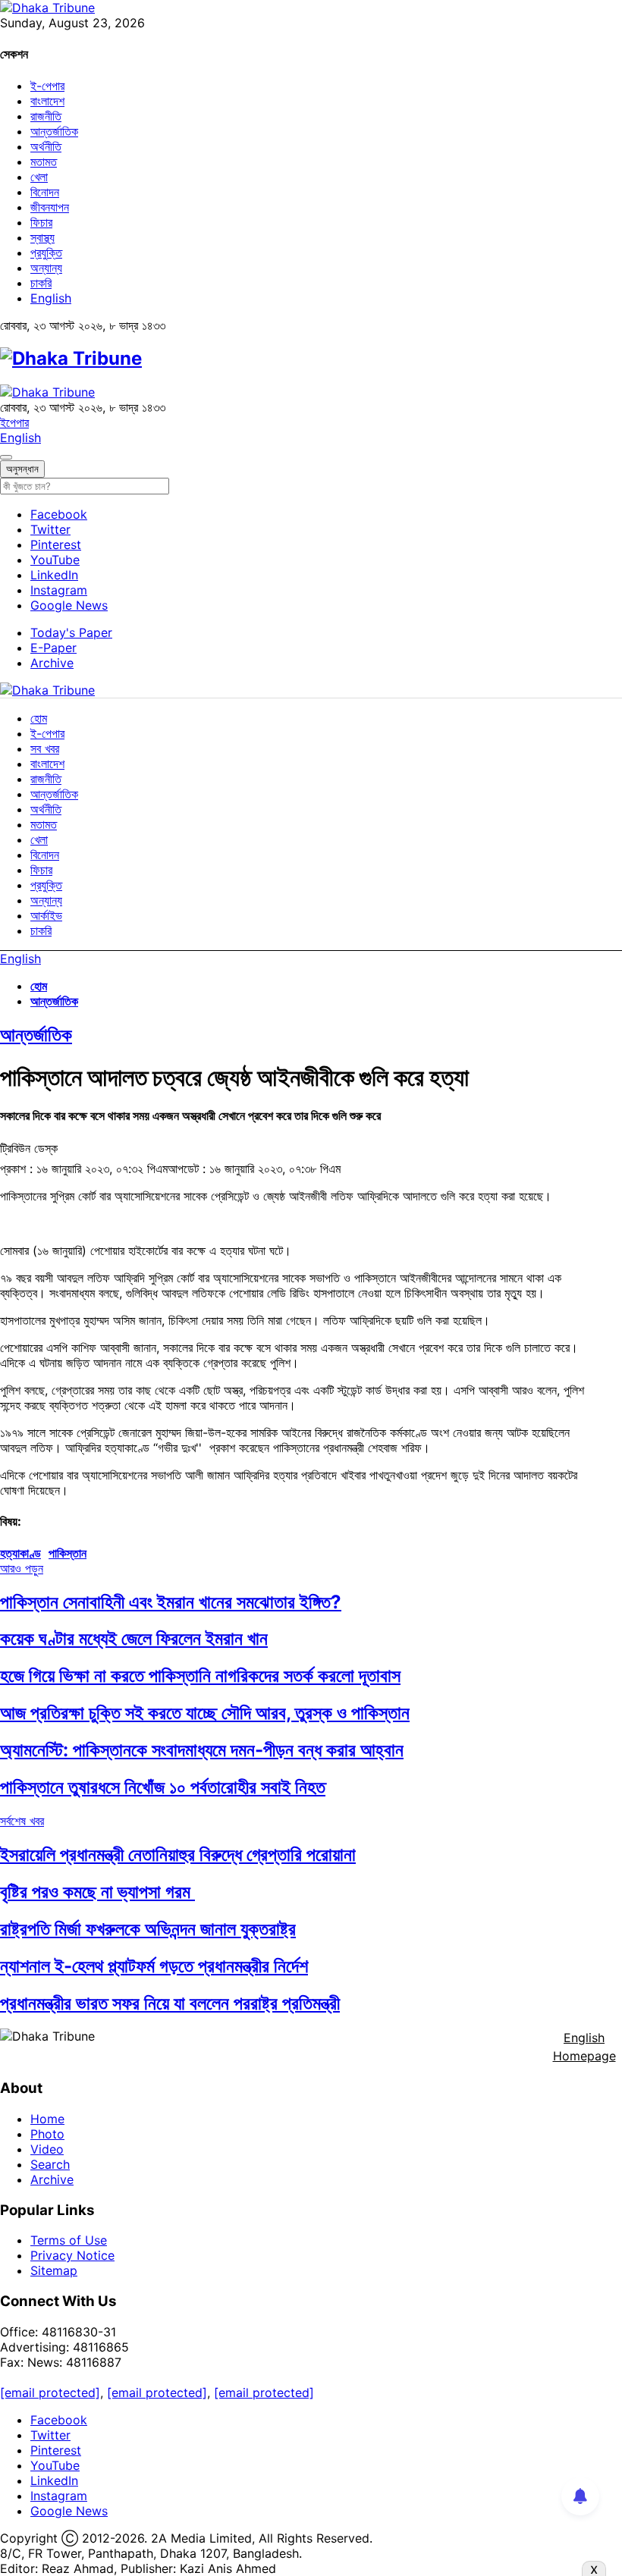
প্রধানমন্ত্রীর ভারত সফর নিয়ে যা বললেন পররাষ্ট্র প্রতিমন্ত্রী (170, 2003)
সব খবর (45, 748)
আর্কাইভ (46, 915)
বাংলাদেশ (47, 101)
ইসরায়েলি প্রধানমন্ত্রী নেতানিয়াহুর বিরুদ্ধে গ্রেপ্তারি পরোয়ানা (178, 1854)
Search (50, 2164)
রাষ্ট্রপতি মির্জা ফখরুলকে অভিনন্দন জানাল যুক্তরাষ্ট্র (148, 1929)
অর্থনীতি (46, 146)
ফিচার (41, 222)
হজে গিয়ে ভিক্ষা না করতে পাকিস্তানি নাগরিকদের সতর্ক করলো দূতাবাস (200, 1675)
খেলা (39, 177)
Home (47, 2119)
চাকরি (41, 283)
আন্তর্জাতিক (54, 131)
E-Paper (53, 648)
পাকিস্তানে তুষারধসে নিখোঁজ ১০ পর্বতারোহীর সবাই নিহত (163, 1787)
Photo (47, 2134)
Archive (52, 663)
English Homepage (584, 2047)
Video (47, 2149)
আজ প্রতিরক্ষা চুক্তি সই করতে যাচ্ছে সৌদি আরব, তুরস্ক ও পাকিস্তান (205, 1713)
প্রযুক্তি (46, 253)
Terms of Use (69, 2240)
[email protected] (50, 2392)
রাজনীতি (46, 116)
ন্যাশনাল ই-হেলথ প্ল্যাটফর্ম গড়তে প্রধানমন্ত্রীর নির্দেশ (154, 1966)
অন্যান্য (46, 268)
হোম (39, 718)
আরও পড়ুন (22, 1568)
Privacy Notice (72, 2255)
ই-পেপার (47, 86)
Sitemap (54, 2270)
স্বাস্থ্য (42, 237)
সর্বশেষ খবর (22, 1821)
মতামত (44, 162)
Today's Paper (71, 632)
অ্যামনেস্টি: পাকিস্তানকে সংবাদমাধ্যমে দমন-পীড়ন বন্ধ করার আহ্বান (202, 1750)
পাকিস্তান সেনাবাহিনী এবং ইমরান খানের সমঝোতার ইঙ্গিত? (171, 1602)
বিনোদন (45, 192)
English (51, 298)
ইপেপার (14, 422)
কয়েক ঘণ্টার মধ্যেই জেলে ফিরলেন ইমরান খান (134, 1638)
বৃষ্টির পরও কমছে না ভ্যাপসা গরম (97, 1892)
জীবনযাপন (50, 207)
